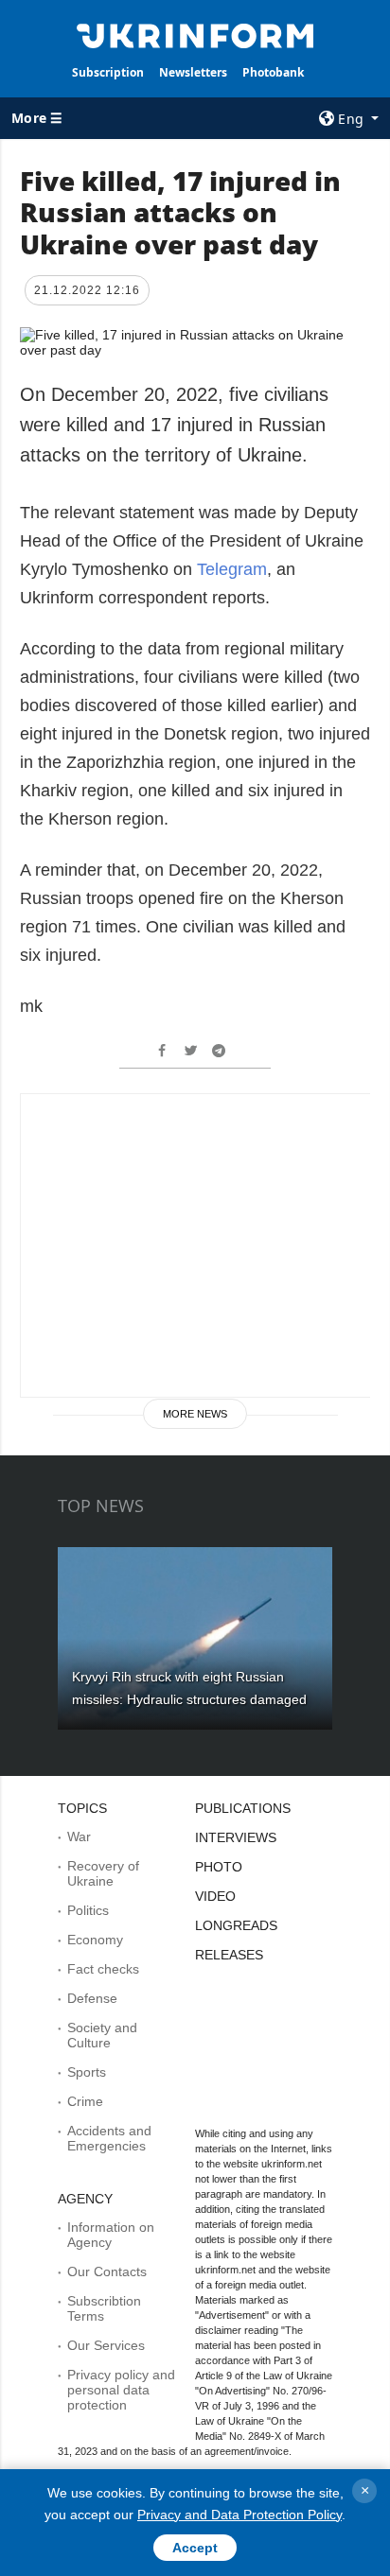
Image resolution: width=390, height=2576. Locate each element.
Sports (87, 2072)
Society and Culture (102, 2035)
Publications (243, 1808)
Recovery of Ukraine (103, 1873)
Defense (92, 1998)
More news (195, 1414)
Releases (229, 1955)
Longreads (236, 1925)
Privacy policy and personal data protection (121, 2390)
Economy (95, 1940)
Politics (88, 1910)
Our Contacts (107, 2271)
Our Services (106, 2345)
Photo (219, 1867)
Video (215, 1896)
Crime (85, 2101)
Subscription (108, 72)
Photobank (273, 72)
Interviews (236, 1837)
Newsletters (193, 72)
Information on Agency (111, 2235)
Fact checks (103, 1969)
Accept (195, 2548)
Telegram (232, 569)
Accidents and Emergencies (109, 2138)
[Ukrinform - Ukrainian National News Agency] (195, 34)
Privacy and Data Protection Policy (239, 2515)
